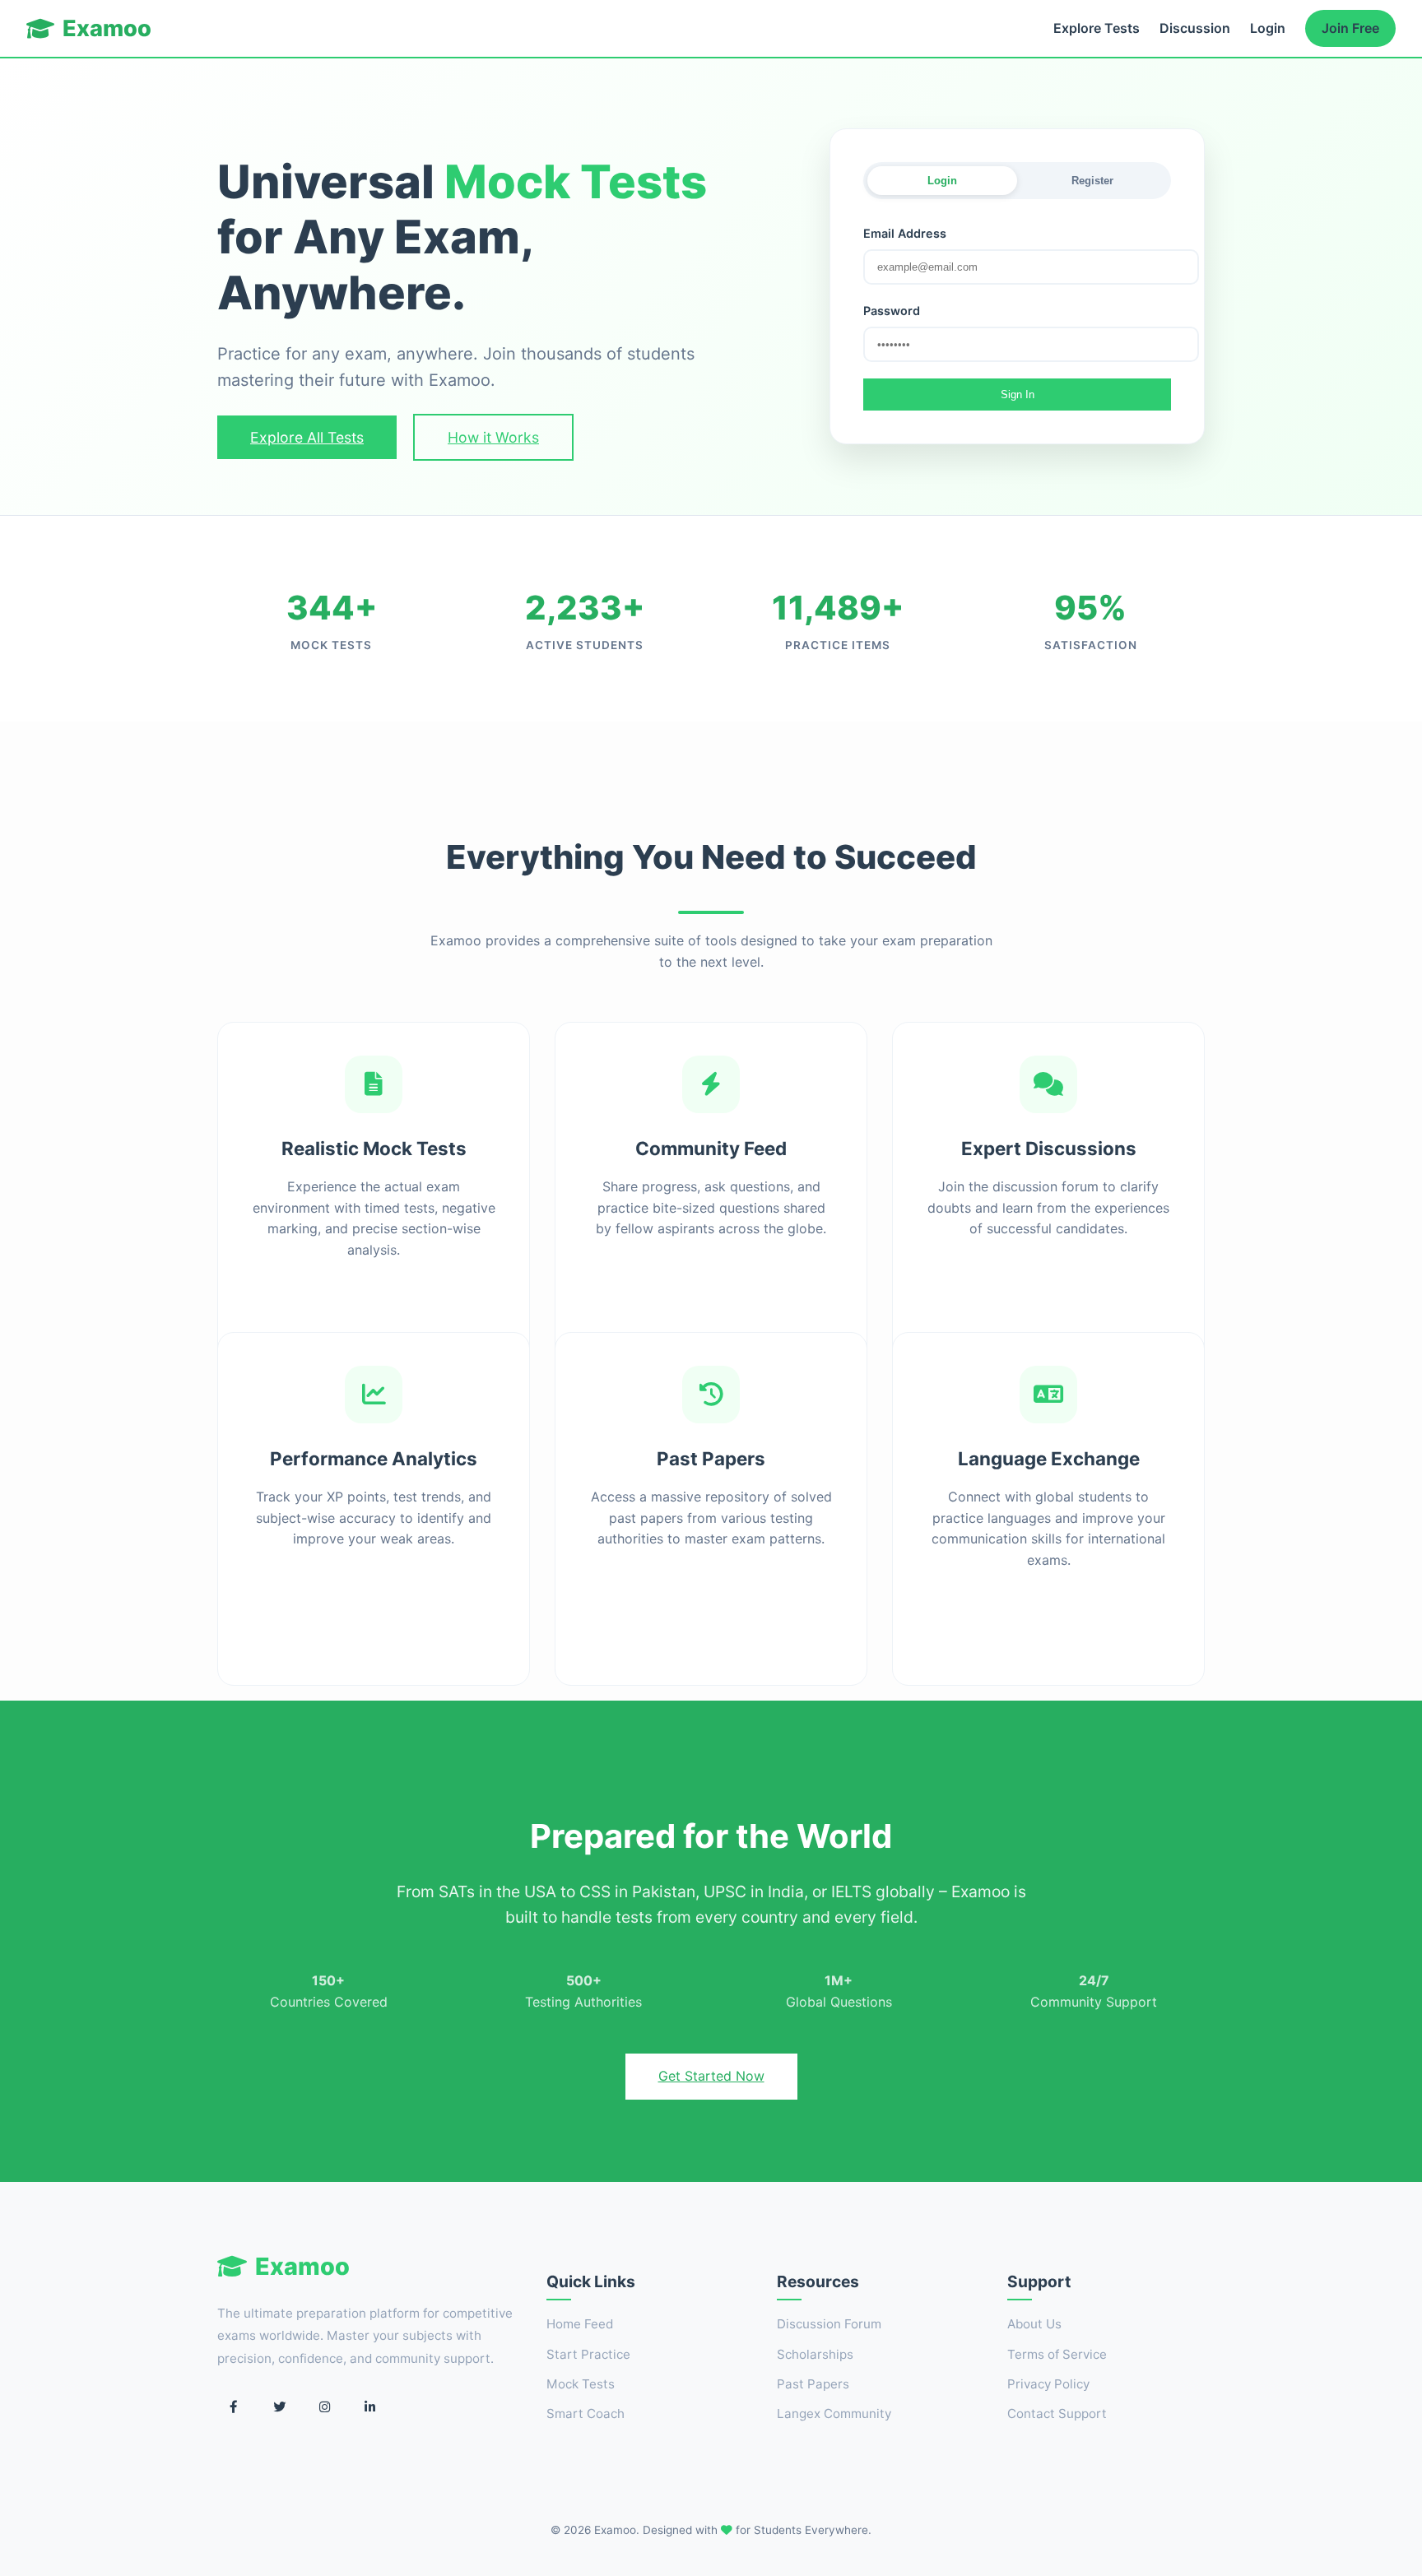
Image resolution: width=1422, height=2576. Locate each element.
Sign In (1018, 395)
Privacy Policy (1048, 2384)
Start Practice (588, 2354)
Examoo (107, 28)
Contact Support (1057, 2414)
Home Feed (580, 2324)
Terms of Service (1057, 2354)
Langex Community (834, 2414)
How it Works (493, 437)
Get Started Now (711, 2076)
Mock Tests (581, 2384)
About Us (1034, 2324)
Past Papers (813, 2384)
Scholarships (815, 2354)
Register (1092, 181)
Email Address (905, 233)
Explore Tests (1097, 28)
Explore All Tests (307, 437)
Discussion (1195, 28)
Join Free (1350, 28)
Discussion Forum (829, 2324)
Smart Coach (586, 2414)
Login (1268, 28)
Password (892, 311)
